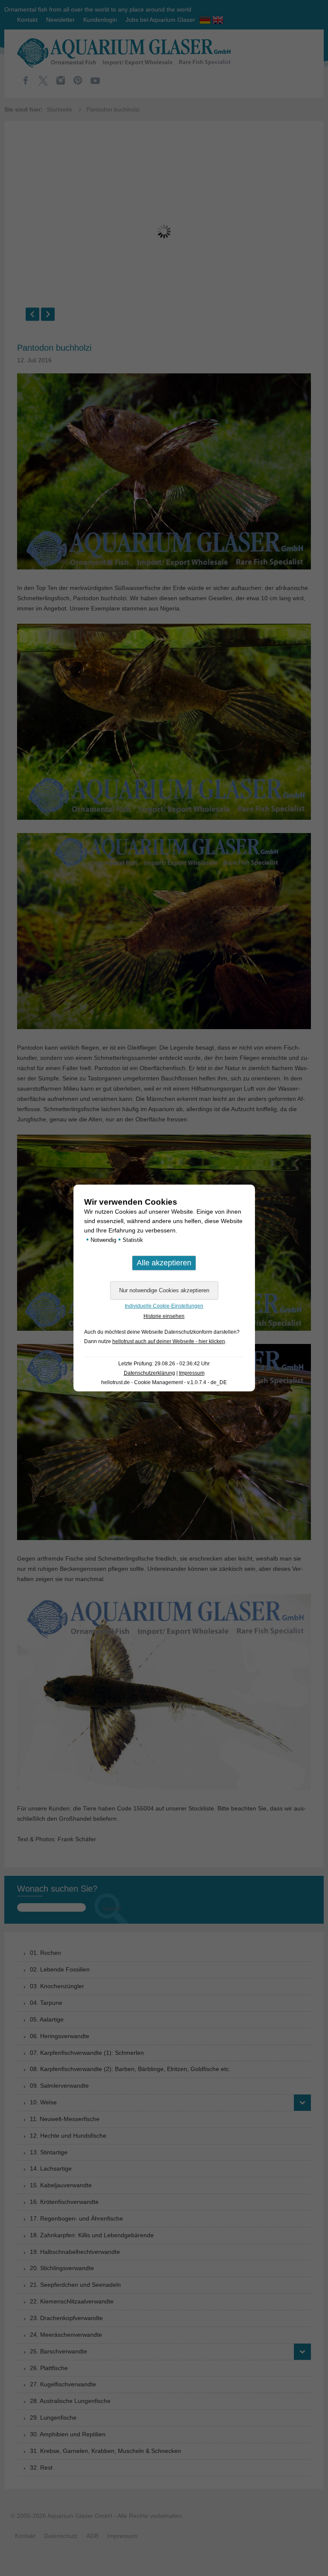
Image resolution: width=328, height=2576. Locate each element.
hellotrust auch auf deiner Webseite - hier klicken (169, 1341)
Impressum (192, 1373)
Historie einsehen (164, 1316)
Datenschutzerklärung (149, 1373)
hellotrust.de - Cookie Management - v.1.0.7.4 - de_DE (164, 1382)
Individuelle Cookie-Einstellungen (164, 1306)
